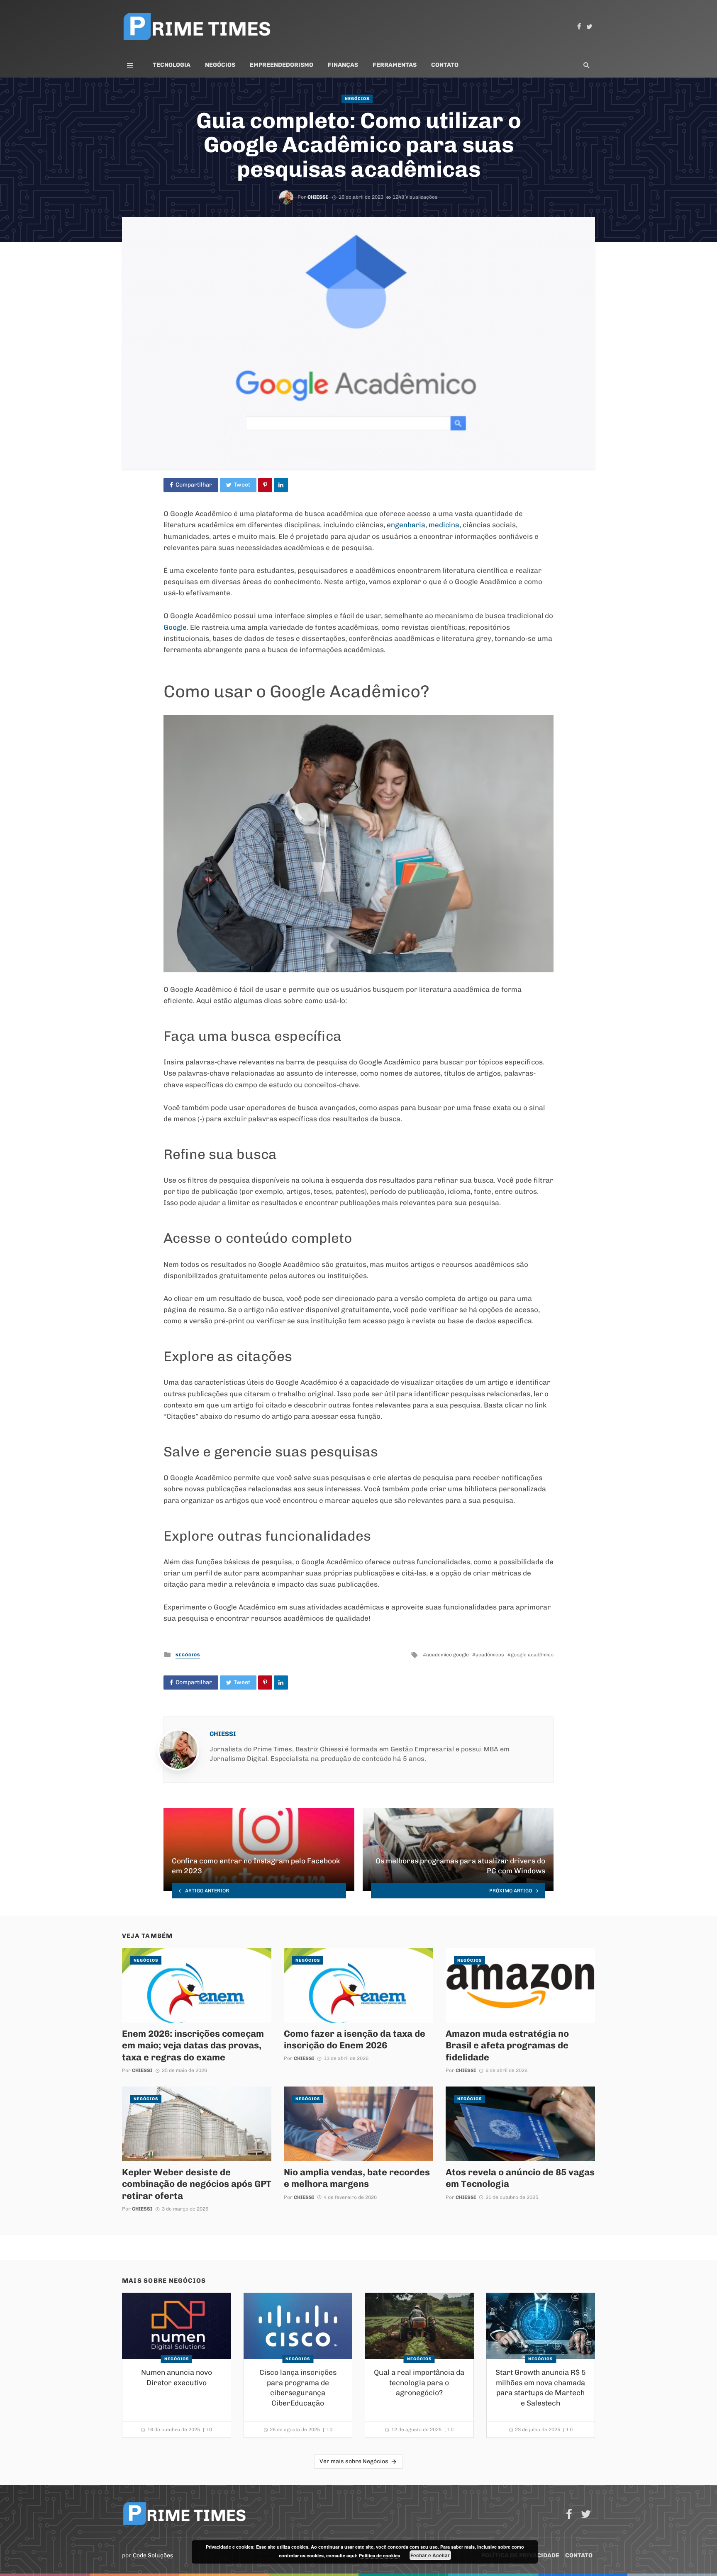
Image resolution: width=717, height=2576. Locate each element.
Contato (445, 65)
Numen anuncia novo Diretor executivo (177, 2378)
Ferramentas (395, 65)
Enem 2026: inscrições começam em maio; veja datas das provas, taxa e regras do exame (193, 2045)
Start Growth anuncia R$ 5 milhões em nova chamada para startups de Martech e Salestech (541, 2388)
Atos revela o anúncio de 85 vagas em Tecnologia (520, 2178)
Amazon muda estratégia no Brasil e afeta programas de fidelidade (507, 2045)
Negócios (220, 65)
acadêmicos (490, 1655)
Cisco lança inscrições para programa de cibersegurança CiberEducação (298, 2388)
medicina (444, 525)
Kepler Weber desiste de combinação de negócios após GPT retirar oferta (197, 2184)
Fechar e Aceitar (430, 2555)
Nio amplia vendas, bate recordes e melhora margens (357, 2178)
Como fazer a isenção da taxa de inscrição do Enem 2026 (355, 2039)
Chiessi (318, 197)
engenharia (406, 525)
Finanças (343, 65)
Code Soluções (153, 2555)
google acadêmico (532, 1655)
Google (175, 627)
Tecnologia (172, 65)
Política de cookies (379, 2555)
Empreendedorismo (282, 65)
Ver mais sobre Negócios (354, 2461)
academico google (448, 1655)
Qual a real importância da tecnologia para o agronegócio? (419, 2382)
